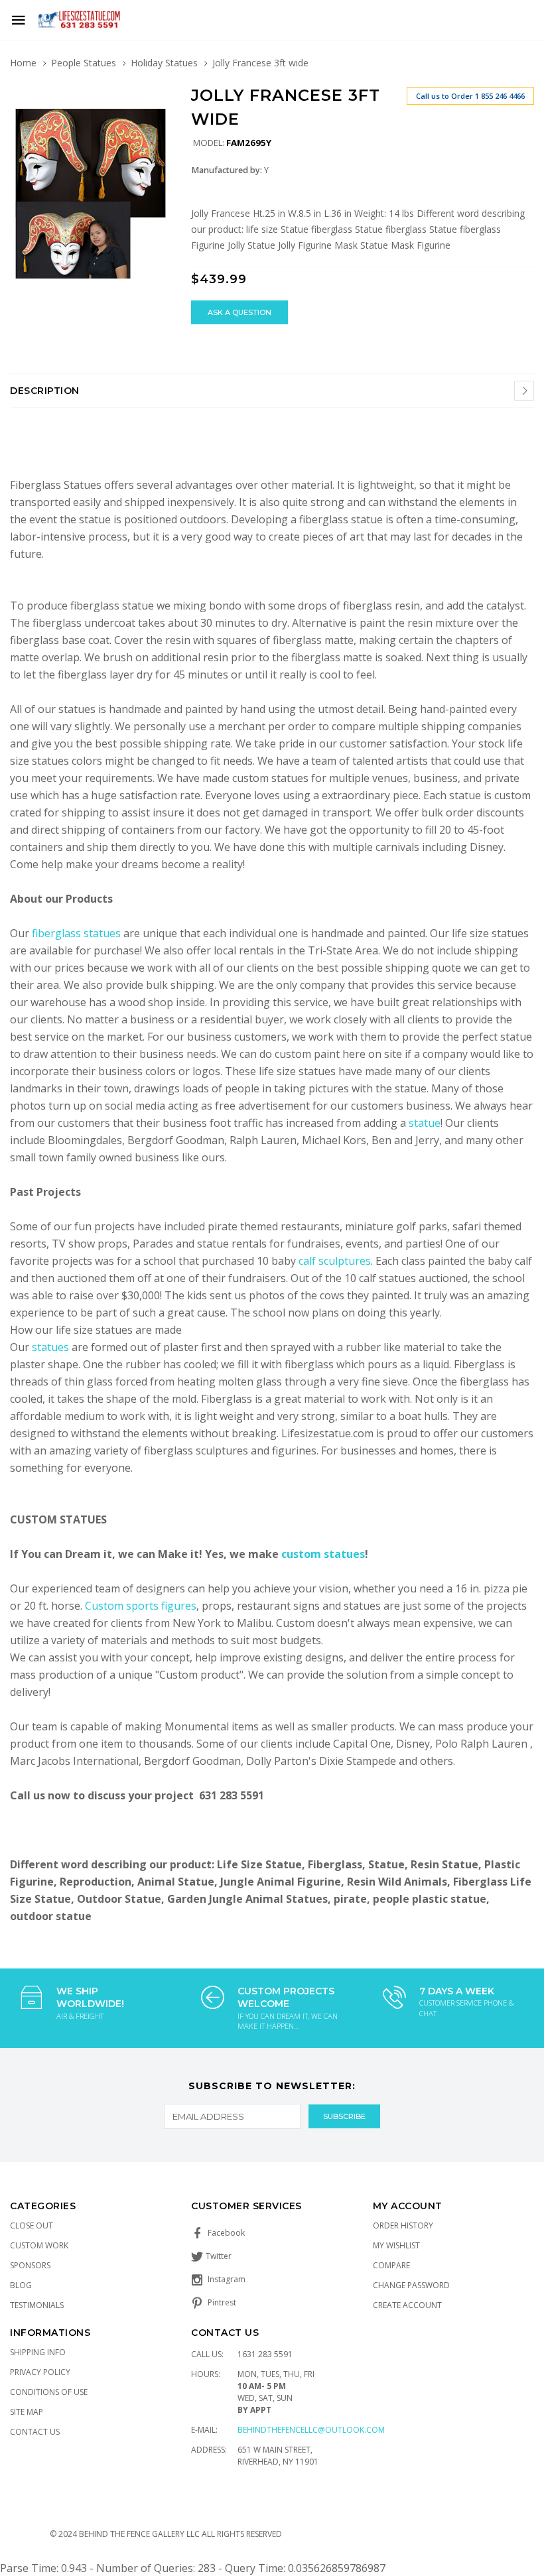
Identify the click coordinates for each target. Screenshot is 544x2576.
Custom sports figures (141, 1606)
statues (52, 1347)
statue (425, 1123)
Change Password (411, 2285)
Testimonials (37, 2305)
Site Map (27, 2412)
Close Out (32, 2225)
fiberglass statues (76, 933)
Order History (403, 2225)
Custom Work (39, 2245)
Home (23, 63)
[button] (159, 98)
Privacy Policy (40, 2372)
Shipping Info (38, 2352)
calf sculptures (335, 1261)
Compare (391, 2265)
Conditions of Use (49, 2392)
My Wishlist (396, 2245)
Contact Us (35, 2432)
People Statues (84, 63)
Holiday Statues (164, 63)
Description (45, 391)
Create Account (407, 2305)
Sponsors (30, 2265)
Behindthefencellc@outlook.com (311, 2430)
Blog (21, 2285)
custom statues (323, 1554)
